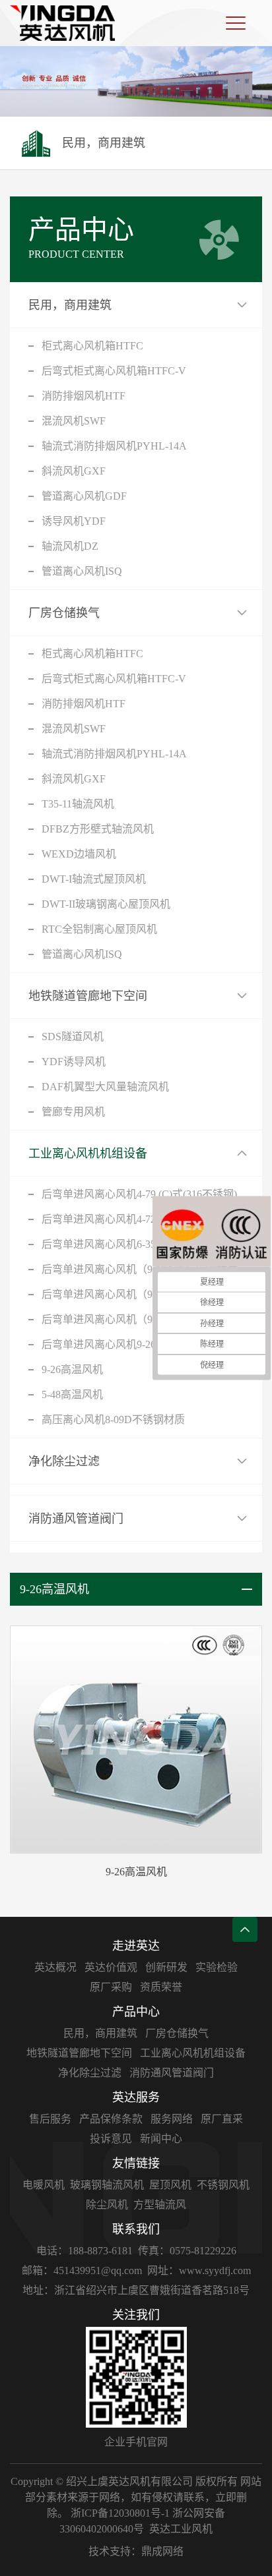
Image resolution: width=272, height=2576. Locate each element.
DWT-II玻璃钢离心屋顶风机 (106, 904)
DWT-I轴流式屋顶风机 (94, 879)
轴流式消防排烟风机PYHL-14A (114, 446)
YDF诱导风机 (74, 1062)
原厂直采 (222, 2119)
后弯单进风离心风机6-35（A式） (119, 1244)
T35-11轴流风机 (78, 804)
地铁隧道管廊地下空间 (88, 996)
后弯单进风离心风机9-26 (99, 1344)
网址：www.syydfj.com (199, 2270)
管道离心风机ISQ (82, 571)
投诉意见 (111, 2139)
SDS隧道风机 (73, 1037)
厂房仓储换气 (64, 613)
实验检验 (217, 1967)
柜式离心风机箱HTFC (92, 346)
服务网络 (172, 2119)
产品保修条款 (111, 2119)
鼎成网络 (162, 2551)
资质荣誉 (161, 1987)
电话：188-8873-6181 (85, 2251)
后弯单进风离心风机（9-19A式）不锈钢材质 (145, 1294)
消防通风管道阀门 (76, 1519)
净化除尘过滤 (64, 1461)
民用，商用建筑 (70, 305)
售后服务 (50, 2119)
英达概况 (55, 1967)
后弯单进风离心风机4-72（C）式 (118, 1219)
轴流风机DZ (70, 546)
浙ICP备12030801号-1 (120, 2513)
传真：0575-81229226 (187, 2251)
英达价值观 (111, 1967)
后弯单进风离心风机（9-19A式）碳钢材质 (140, 1269)
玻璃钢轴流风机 (107, 2185)
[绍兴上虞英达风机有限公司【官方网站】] (62, 23)
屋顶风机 (170, 2185)
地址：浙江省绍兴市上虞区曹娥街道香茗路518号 (136, 2290)
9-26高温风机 (72, 1369)
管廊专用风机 (73, 1112)
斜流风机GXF (74, 471)
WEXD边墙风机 (79, 854)
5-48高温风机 (72, 1394)
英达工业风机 (181, 2529)
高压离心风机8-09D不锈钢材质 (113, 1420)
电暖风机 (44, 2185)
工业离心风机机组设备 (88, 1154)
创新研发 (166, 1967)
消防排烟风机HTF (84, 396)
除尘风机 (107, 2205)
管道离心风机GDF (84, 496)
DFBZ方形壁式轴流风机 (98, 829)
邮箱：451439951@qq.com (82, 2270)
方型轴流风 (160, 2205)
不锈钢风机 (223, 2185)
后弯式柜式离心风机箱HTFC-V (114, 371)
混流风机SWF (74, 421)
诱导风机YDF (74, 521)
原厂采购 (111, 1987)
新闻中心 (161, 2139)
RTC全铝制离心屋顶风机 (99, 929)
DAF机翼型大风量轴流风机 (105, 1087)
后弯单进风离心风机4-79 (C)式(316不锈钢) (139, 1194)
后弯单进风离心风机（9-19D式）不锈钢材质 (145, 1319)
